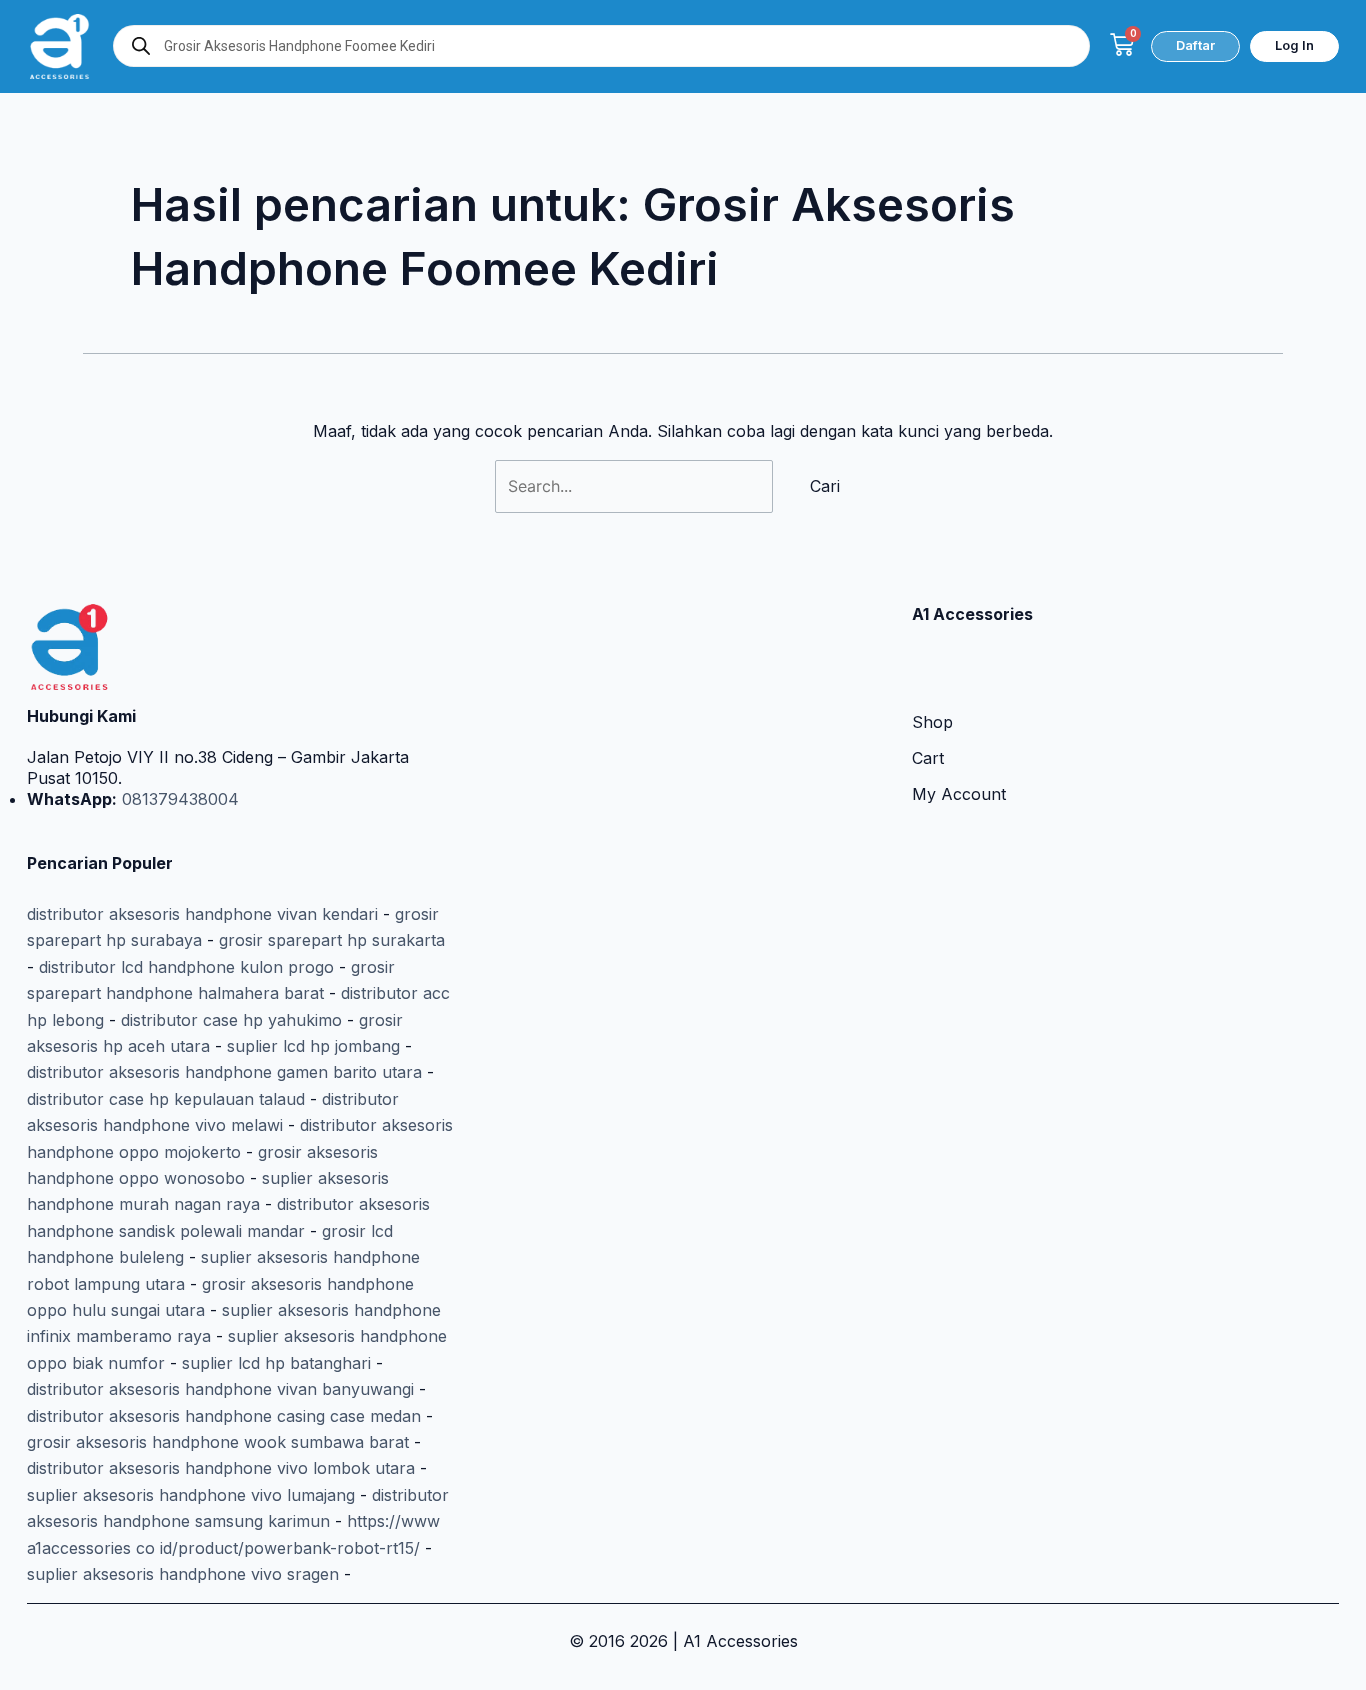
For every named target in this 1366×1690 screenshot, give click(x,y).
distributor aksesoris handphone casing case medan (224, 1416)
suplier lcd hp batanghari (276, 1363)
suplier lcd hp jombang (313, 1046)
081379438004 (178, 799)
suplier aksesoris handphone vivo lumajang (191, 1495)
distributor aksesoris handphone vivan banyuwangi (220, 1389)
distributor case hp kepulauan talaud (166, 1099)
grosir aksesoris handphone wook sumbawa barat (218, 1442)
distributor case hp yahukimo (231, 1020)
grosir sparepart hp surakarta (332, 940)
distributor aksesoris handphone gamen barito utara (224, 1072)
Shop (932, 722)
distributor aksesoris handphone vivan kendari (202, 914)
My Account (959, 794)
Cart (928, 758)
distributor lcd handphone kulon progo (186, 967)
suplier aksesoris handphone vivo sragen (183, 1574)
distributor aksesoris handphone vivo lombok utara (221, 1468)
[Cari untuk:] (636, 486)
